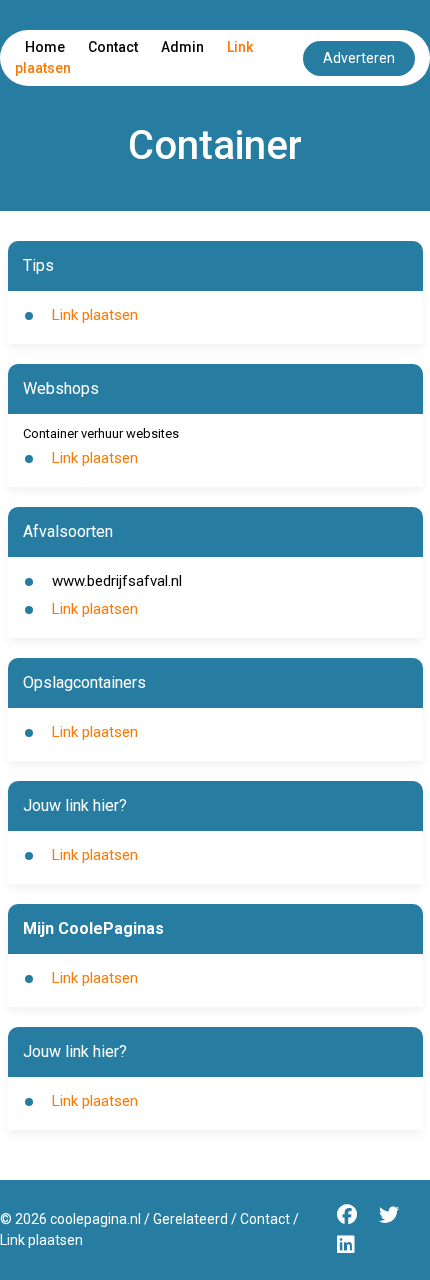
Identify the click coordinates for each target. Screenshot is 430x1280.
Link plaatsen (95, 315)
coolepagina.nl (95, 1219)
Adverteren (359, 58)
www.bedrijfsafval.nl (117, 581)
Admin (182, 47)
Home (45, 47)
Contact (113, 47)
